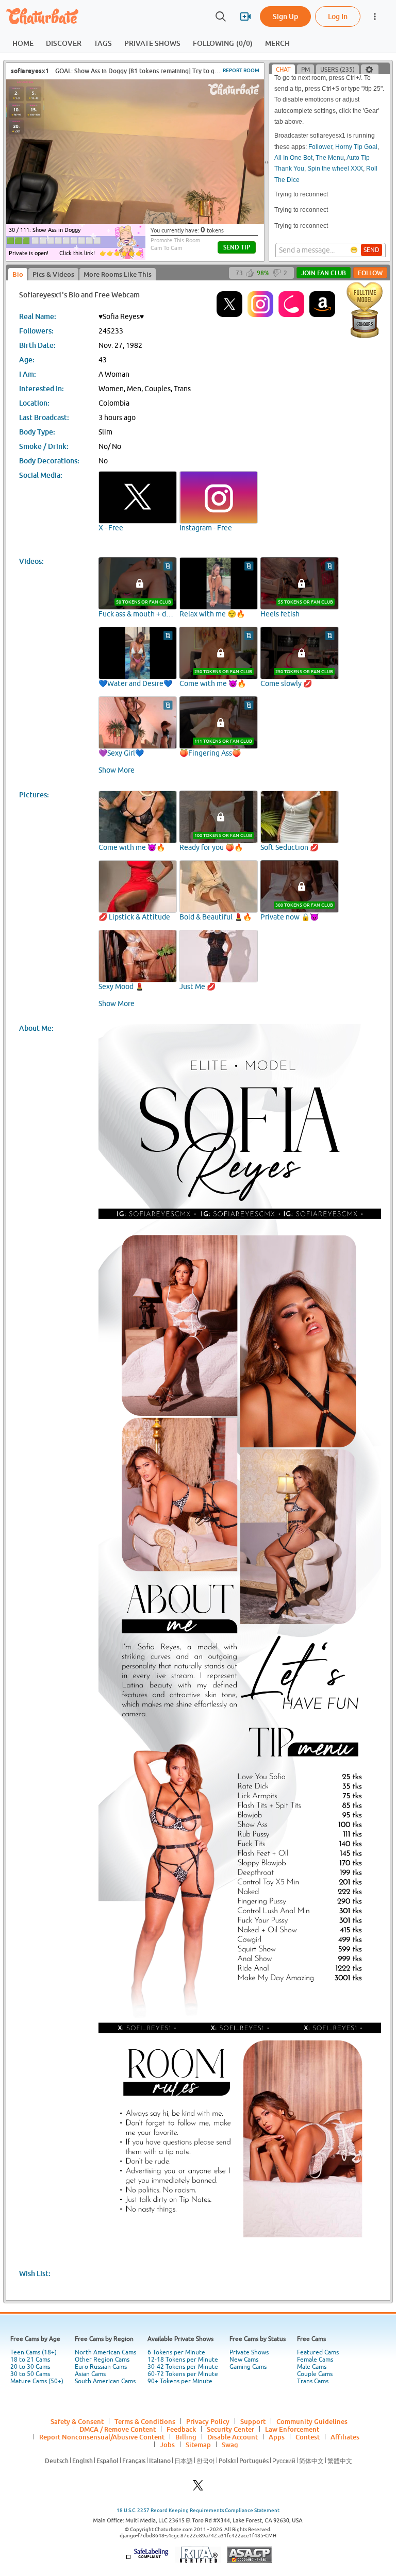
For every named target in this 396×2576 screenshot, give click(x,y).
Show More (117, 770)
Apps (277, 2437)
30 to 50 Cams (30, 2374)
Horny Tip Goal (356, 131)
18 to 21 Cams (30, 2360)
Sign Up (285, 16)
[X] (198, 2488)
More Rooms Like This (118, 274)
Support (253, 2421)
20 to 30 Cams (30, 2367)
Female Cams (315, 2360)
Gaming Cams (248, 2367)
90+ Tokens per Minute (180, 2381)
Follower (320, 131)
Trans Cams (313, 2381)
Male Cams (312, 2367)
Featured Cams (318, 2352)
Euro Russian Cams (101, 2367)
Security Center (230, 2429)
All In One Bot (293, 142)
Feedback (181, 2429)
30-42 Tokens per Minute (183, 2367)
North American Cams (105, 2352)
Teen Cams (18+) (34, 2352)
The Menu (330, 142)
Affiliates (345, 2437)
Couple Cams (315, 2374)
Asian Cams (90, 2374)
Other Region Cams (102, 2360)
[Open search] (221, 16)
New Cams (244, 2360)
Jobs (167, 2445)
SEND (372, 250)
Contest (308, 2437)
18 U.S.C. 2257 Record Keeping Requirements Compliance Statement (198, 2510)
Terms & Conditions (145, 2421)
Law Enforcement (292, 2429)
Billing (186, 2437)
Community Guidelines (312, 2421)
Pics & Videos (53, 274)
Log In (338, 16)
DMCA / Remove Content (118, 2429)
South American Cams (105, 2381)
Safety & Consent (77, 2421)
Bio (18, 274)
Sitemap (198, 2445)
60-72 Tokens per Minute (183, 2374)
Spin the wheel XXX (335, 153)
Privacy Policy (208, 2421)
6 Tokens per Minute (176, 2352)
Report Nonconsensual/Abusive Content (102, 2437)
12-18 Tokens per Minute (183, 2360)
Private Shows (249, 2352)
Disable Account (233, 2437)
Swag (230, 2445)
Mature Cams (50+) (37, 2381)
